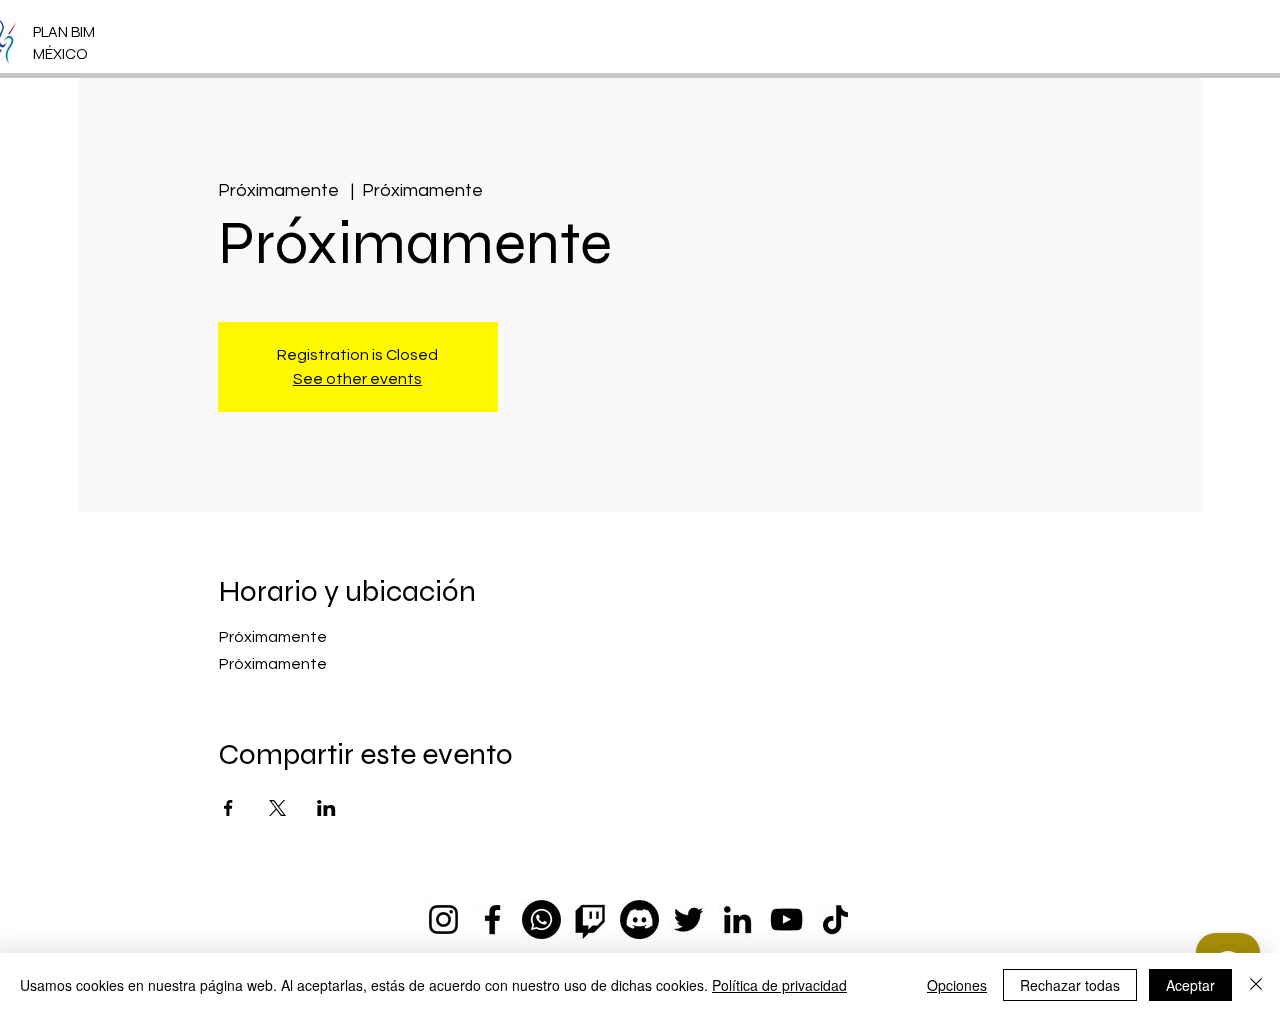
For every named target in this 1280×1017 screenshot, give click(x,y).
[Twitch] (590, 919)
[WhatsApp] (541, 919)
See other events (357, 379)
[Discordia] (639, 919)
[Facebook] (492, 919)
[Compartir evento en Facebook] (228, 808)
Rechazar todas (1070, 985)
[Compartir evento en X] (277, 808)
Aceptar (1190, 985)
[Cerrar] (1256, 985)
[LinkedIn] (737, 919)
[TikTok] (835, 919)
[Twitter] (688, 919)
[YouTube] (786, 919)
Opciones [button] (957, 985)
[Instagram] (443, 919)
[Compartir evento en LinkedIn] (326, 808)
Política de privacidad (779, 985)
